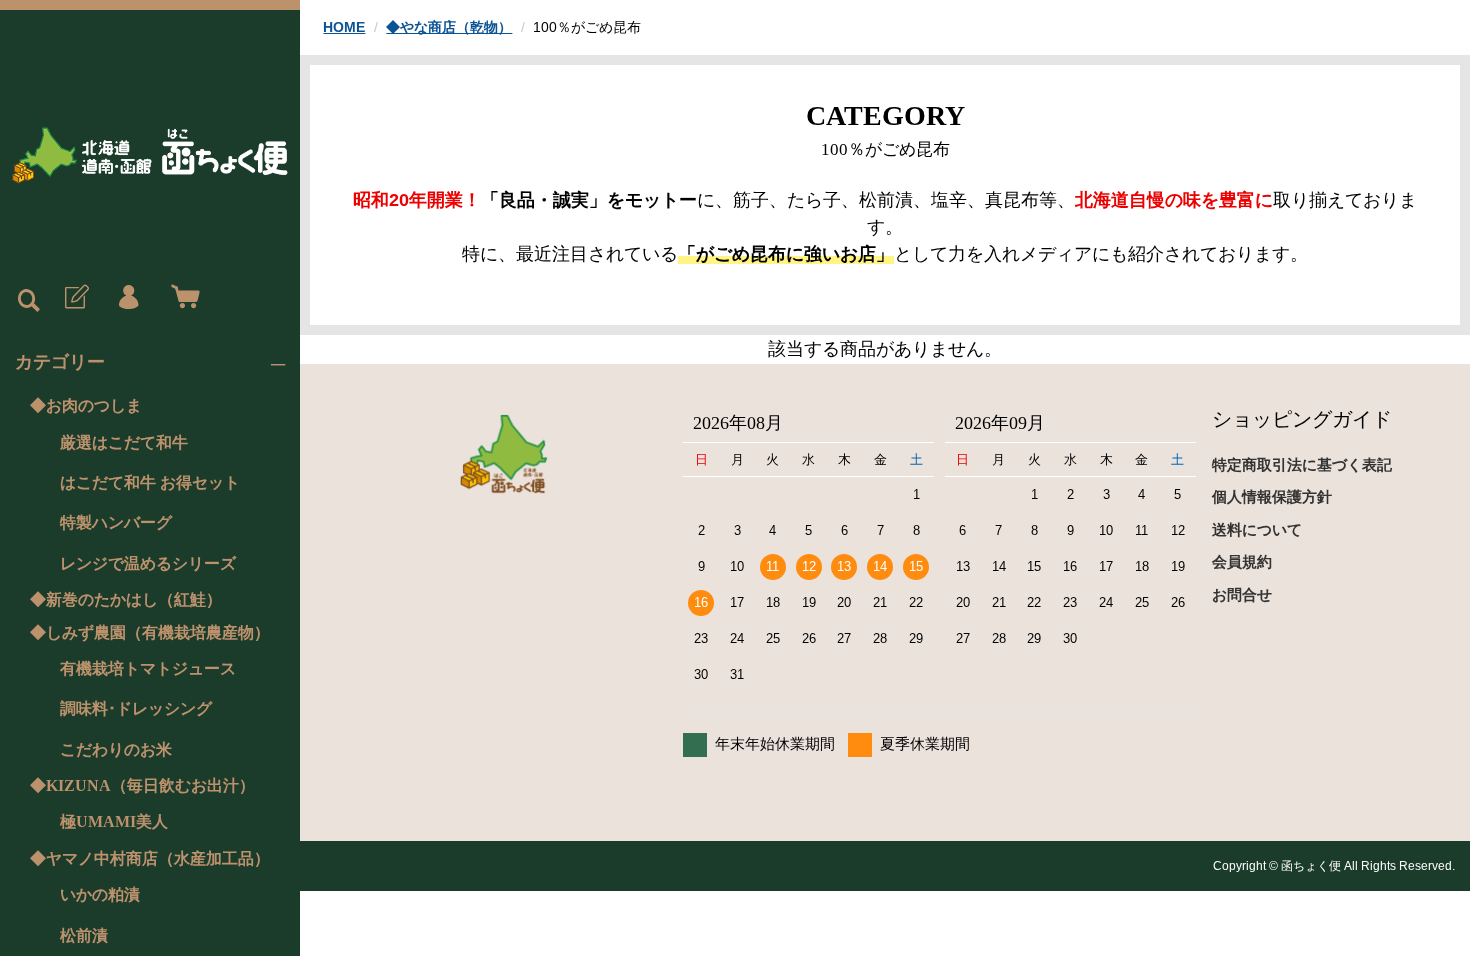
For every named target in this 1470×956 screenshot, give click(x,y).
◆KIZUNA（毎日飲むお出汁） (142, 785)
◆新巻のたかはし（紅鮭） (126, 599)
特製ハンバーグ (116, 522)
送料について (1257, 529)
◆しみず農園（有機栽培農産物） (150, 632)
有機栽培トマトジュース (148, 668)
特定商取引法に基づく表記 (1302, 464)
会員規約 (1242, 561)
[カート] (181, 298)
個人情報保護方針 (1272, 496)
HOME (344, 27)
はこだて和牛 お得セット (150, 482)
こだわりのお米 (116, 749)
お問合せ (1242, 594)
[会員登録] (75, 298)
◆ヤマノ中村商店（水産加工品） (150, 858)
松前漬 (84, 935)
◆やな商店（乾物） (449, 27)
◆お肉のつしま (86, 405)
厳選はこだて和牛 (124, 442)
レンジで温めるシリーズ (148, 563)
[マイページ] (128, 298)
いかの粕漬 (100, 894)
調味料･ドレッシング (136, 708)
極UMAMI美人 (114, 821)
